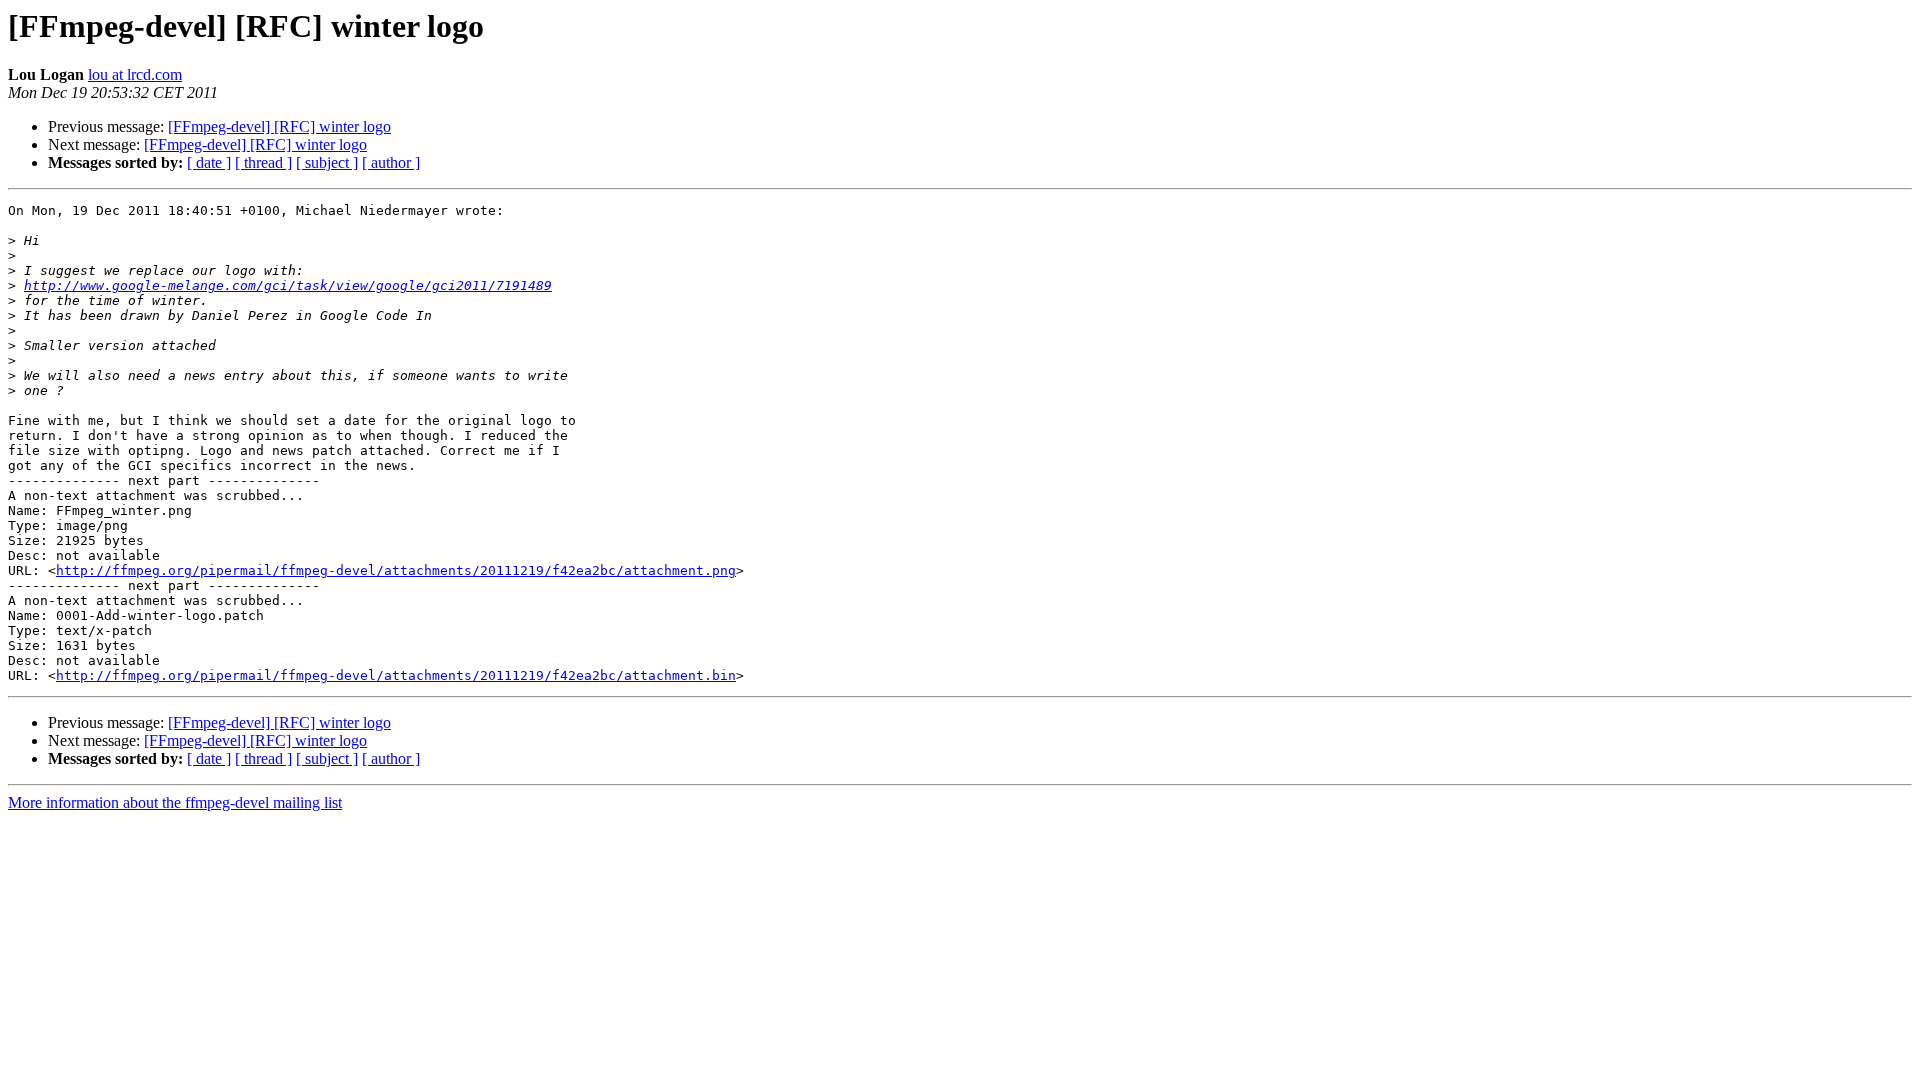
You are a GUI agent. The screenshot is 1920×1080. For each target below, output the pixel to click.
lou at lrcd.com (135, 74)
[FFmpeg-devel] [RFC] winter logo (279, 126)
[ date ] (209, 162)
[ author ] (391, 162)
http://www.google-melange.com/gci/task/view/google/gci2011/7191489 (288, 285)
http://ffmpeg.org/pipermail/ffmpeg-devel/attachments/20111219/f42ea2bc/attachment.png (396, 570)
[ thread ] (263, 162)
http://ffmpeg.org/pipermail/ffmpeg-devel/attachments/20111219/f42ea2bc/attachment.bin (396, 675)
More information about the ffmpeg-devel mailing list (175, 802)
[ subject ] (327, 162)
